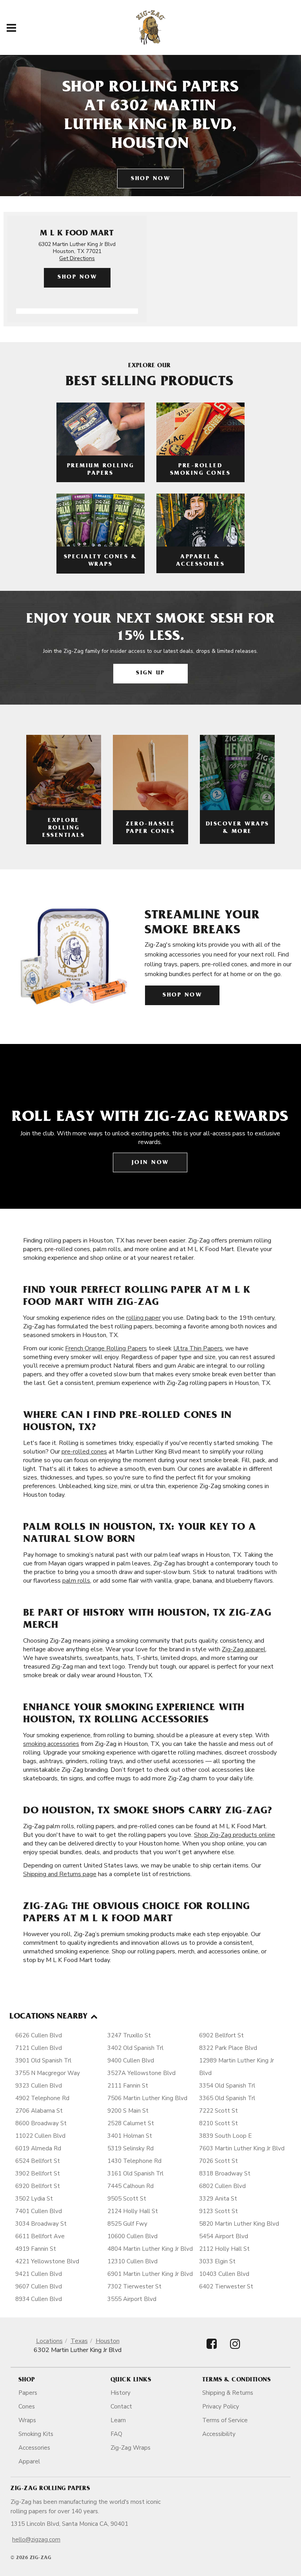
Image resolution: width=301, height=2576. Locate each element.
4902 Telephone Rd (42, 2098)
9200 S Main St (128, 2111)
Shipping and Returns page (60, 1874)
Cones (27, 2407)
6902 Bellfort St (221, 2035)
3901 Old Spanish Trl (43, 2060)
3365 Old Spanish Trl (227, 2098)
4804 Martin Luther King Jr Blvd (150, 2249)
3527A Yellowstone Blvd (141, 2073)
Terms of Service (225, 2420)
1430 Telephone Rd (134, 2161)
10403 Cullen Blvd (224, 2274)
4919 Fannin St (36, 2249)
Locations (49, 2341)
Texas (79, 2341)
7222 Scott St (218, 2111)
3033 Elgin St (217, 2261)
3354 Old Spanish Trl (227, 2086)
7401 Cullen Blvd (39, 2211)
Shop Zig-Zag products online (235, 1835)
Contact (121, 2407)
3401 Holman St (130, 2136)
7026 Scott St (218, 2161)
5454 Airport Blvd (224, 2236)
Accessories (34, 2448)
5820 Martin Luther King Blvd (239, 2224)
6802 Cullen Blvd (222, 2186)
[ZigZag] (151, 27)
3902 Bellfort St (38, 2173)
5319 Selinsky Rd (131, 2148)
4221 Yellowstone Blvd (47, 2261)
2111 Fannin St (128, 2086)
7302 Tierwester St (134, 2286)
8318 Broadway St (225, 2173)
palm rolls (76, 1581)
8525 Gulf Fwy (127, 2224)
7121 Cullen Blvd (39, 2048)
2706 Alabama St (39, 2111)
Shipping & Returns (228, 2393)
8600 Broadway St (41, 2123)
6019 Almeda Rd (38, 2148)
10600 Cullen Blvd (132, 2236)
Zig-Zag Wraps (131, 2448)
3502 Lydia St (34, 2199)
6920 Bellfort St (38, 2186)
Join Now (150, 1163)
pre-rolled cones (84, 1452)
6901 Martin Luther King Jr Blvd (150, 2274)
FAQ (116, 2434)
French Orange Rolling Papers (106, 1348)
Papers (28, 2393)
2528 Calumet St (131, 2123)
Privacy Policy (221, 2407)
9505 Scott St (127, 2199)
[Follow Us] (212, 2351)
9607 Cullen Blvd (39, 2286)
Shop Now (150, 179)
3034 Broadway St (41, 2224)
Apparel (29, 2461)
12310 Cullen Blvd (132, 2261)
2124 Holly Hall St (133, 2211)
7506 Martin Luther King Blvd (147, 2098)
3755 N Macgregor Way (48, 2073)
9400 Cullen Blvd (131, 2060)
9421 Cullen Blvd (39, 2274)
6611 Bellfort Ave (40, 2236)
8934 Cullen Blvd (39, 2299)
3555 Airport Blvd (132, 2299)
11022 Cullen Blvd (40, 2136)
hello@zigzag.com (36, 2540)
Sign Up (150, 673)
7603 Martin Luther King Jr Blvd (242, 2148)
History (121, 2393)
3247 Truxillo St (129, 2035)
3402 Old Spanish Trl (135, 2048)
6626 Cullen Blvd (39, 2035)
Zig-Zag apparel (244, 1649)
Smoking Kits (36, 2434)
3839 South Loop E (225, 2136)
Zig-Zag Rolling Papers (50, 2489)
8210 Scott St (218, 2123)
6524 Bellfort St (38, 2161)
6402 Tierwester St (226, 2286)
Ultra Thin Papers (198, 1348)
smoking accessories (51, 1744)
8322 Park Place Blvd (228, 2048)
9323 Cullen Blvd (39, 2086)
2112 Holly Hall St (224, 2249)
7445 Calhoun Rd (131, 2186)
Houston (108, 2341)
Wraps (27, 2420)
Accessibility (219, 2434)
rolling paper (143, 1318)
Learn (118, 2420)
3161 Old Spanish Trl (135, 2173)
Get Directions (77, 258)
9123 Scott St (218, 2211)
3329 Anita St (218, 2199)
